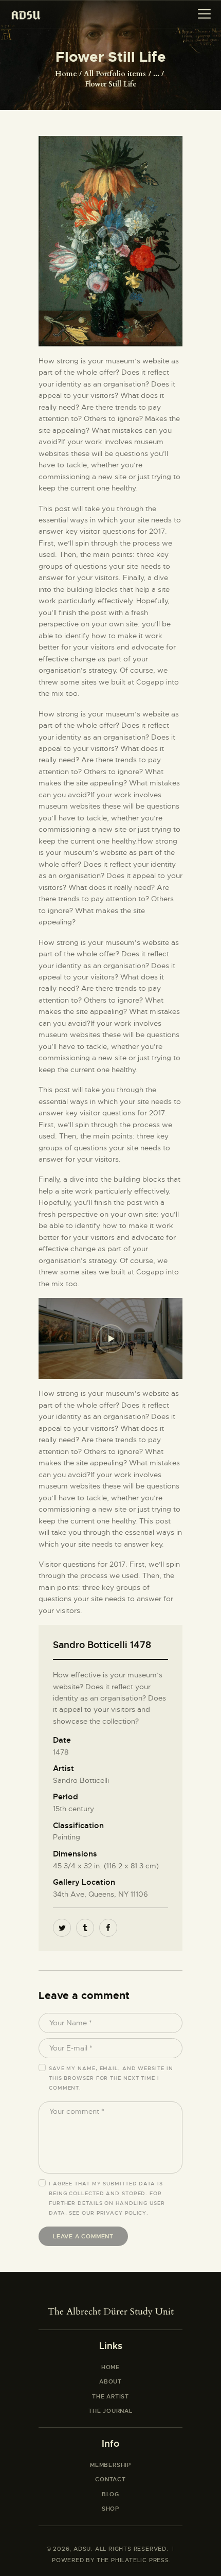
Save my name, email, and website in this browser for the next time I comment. (111, 2078)
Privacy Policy (122, 2213)
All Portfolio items (115, 74)
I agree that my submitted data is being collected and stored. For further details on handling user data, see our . (107, 2198)
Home (66, 74)
